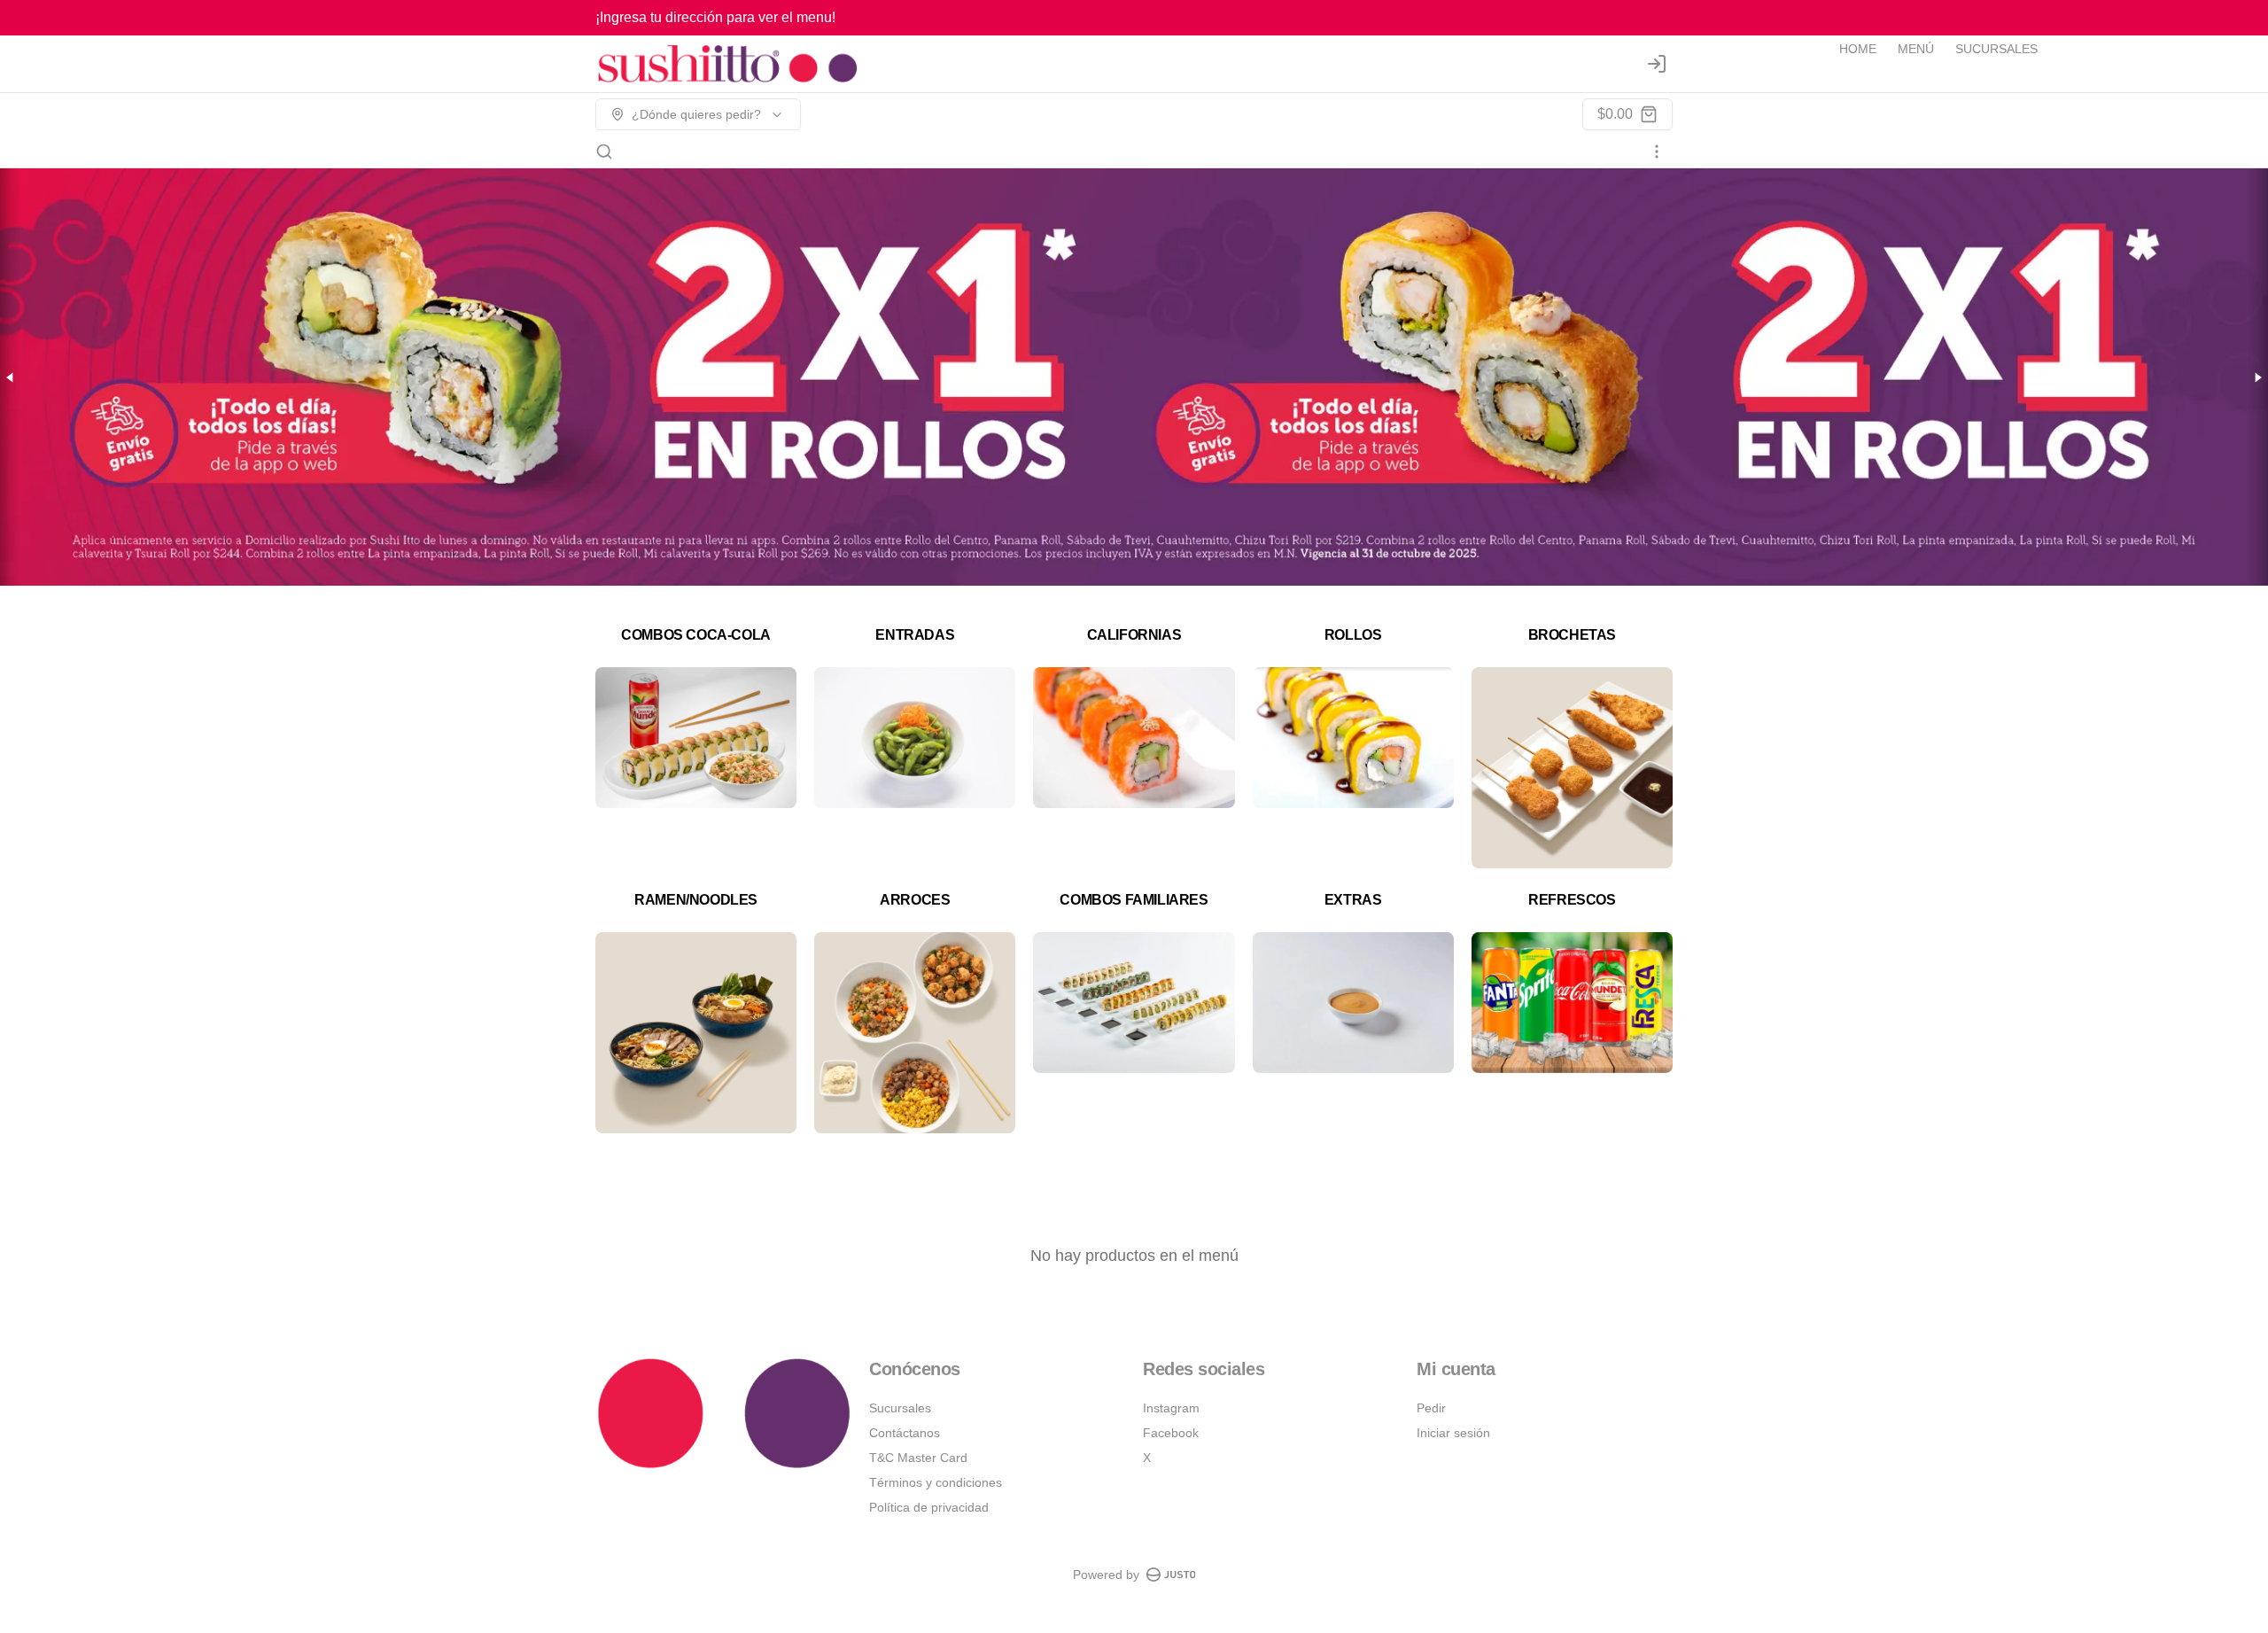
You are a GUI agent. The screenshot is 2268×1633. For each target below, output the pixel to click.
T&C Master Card (918, 1458)
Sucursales (900, 1408)
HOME (1858, 49)
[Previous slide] (11, 377)
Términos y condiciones (936, 1482)
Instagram (1171, 1408)
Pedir (1431, 1408)
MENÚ (1916, 49)
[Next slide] (2257, 377)
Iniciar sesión (1453, 1433)
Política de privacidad (929, 1507)
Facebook (1171, 1433)
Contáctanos (905, 1433)
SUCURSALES (1996, 49)
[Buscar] (604, 152)
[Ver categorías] (1657, 152)
